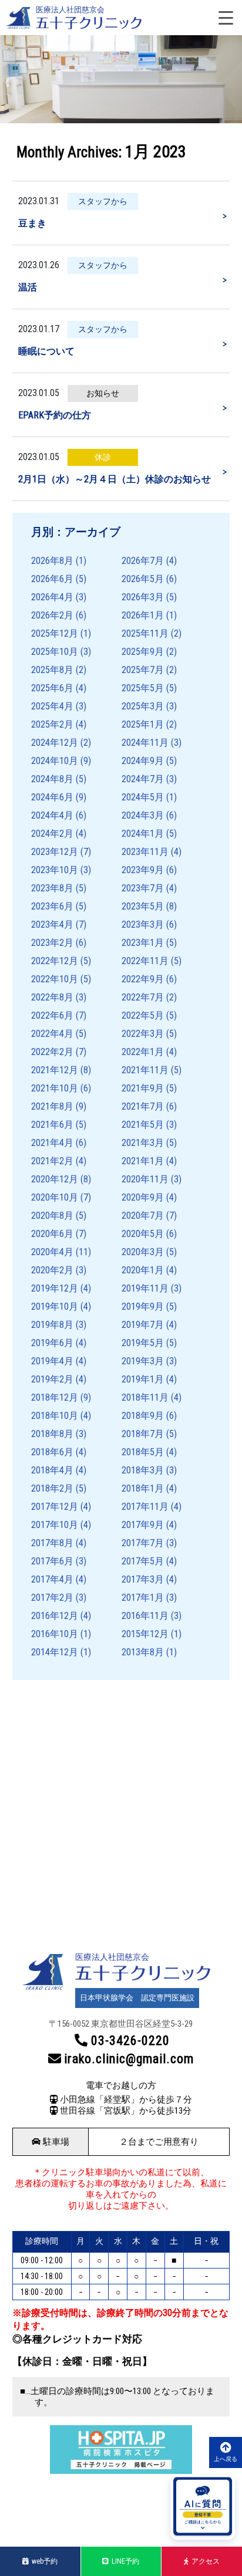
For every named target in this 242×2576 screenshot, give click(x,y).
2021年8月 (52, 1106)
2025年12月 (55, 633)
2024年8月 (52, 779)
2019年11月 (145, 1288)
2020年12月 (55, 1179)
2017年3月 (143, 1579)
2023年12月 (55, 852)
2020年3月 (143, 1252)
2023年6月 (52, 906)
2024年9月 (143, 761)
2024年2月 (52, 834)
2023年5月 (143, 906)
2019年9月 (143, 1306)
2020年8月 (52, 1216)
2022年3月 (143, 1034)
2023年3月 (143, 924)
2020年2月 (52, 1270)
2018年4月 (52, 1470)
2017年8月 (52, 1543)
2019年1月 (143, 1379)
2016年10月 (55, 1634)
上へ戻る (226, 2459)
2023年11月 (145, 852)
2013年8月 (143, 1652)
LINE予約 (125, 2561)
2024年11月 (145, 743)
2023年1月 (143, 943)
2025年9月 (143, 652)
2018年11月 (145, 1397)
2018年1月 (143, 1488)
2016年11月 (145, 1616)
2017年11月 (145, 1507)
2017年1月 (143, 1598)
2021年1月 (143, 1161)
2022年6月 (52, 1015)
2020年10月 (55, 1197)
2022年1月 (143, 1052)
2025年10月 (55, 652)
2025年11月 (145, 633)
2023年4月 (52, 924)
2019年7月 (143, 1325)
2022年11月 (145, 961)
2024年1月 (143, 834)
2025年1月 (143, 724)
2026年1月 (143, 615)
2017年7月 (143, 1543)
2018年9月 (143, 1416)
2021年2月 (52, 1161)
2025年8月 (52, 670)
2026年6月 (52, 579)
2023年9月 (143, 870)
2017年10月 (55, 1525)
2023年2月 (52, 943)
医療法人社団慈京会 (70, 10)
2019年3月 (143, 1361)
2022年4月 (52, 1034)
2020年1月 (143, 1270)
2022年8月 (52, 997)
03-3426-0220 (130, 2041)
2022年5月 (143, 1015)
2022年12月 (55, 961)
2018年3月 (143, 1470)
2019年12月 (55, 1288)
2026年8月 (52, 561)
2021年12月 (55, 1070)
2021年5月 (143, 1125)
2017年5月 (143, 1561)
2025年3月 (143, 706)
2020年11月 (145, 1179)
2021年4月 (52, 1143)
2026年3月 (143, 597)
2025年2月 (52, 724)
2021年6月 (52, 1125)
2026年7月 (143, 561)
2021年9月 (143, 1088)
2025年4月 (52, 706)
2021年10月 (55, 1088)
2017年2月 (52, 1598)
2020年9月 (143, 1197)
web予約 (45, 2561)
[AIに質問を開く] (203, 2507)
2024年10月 (55, 761)
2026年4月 (52, 597)
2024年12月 (55, 743)
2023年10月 (55, 870)
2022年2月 (52, 1052)
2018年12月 (55, 1397)
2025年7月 (143, 670)
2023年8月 (52, 888)
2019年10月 (55, 1306)
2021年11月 (145, 1070)
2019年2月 (52, 1379)
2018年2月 (52, 1488)
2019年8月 (52, 1325)
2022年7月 (143, 997)
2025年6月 (52, 688)
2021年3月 (143, 1143)
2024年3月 (143, 815)
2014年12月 (55, 1652)
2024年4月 (52, 815)
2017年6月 (52, 1561)
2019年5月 (143, 1343)
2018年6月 (52, 1452)
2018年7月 (143, 1434)
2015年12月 (145, 1634)
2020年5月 (143, 1234)
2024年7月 (143, 779)
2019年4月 (52, 1361)
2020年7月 (143, 1216)
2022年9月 (143, 979)
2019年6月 (52, 1343)
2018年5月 (143, 1452)
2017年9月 (143, 1525)
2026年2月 (52, 615)
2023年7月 (143, 888)
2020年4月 (52, 1252)
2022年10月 (55, 979)
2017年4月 (52, 1579)
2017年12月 (55, 1507)
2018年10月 (55, 1416)
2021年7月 (143, 1106)
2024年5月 (143, 797)
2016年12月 (55, 1616)
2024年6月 (52, 797)
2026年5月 (143, 579)
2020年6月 (52, 1234)
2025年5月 (143, 688)
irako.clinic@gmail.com (129, 2059)
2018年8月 (52, 1434)
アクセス (206, 2561)
